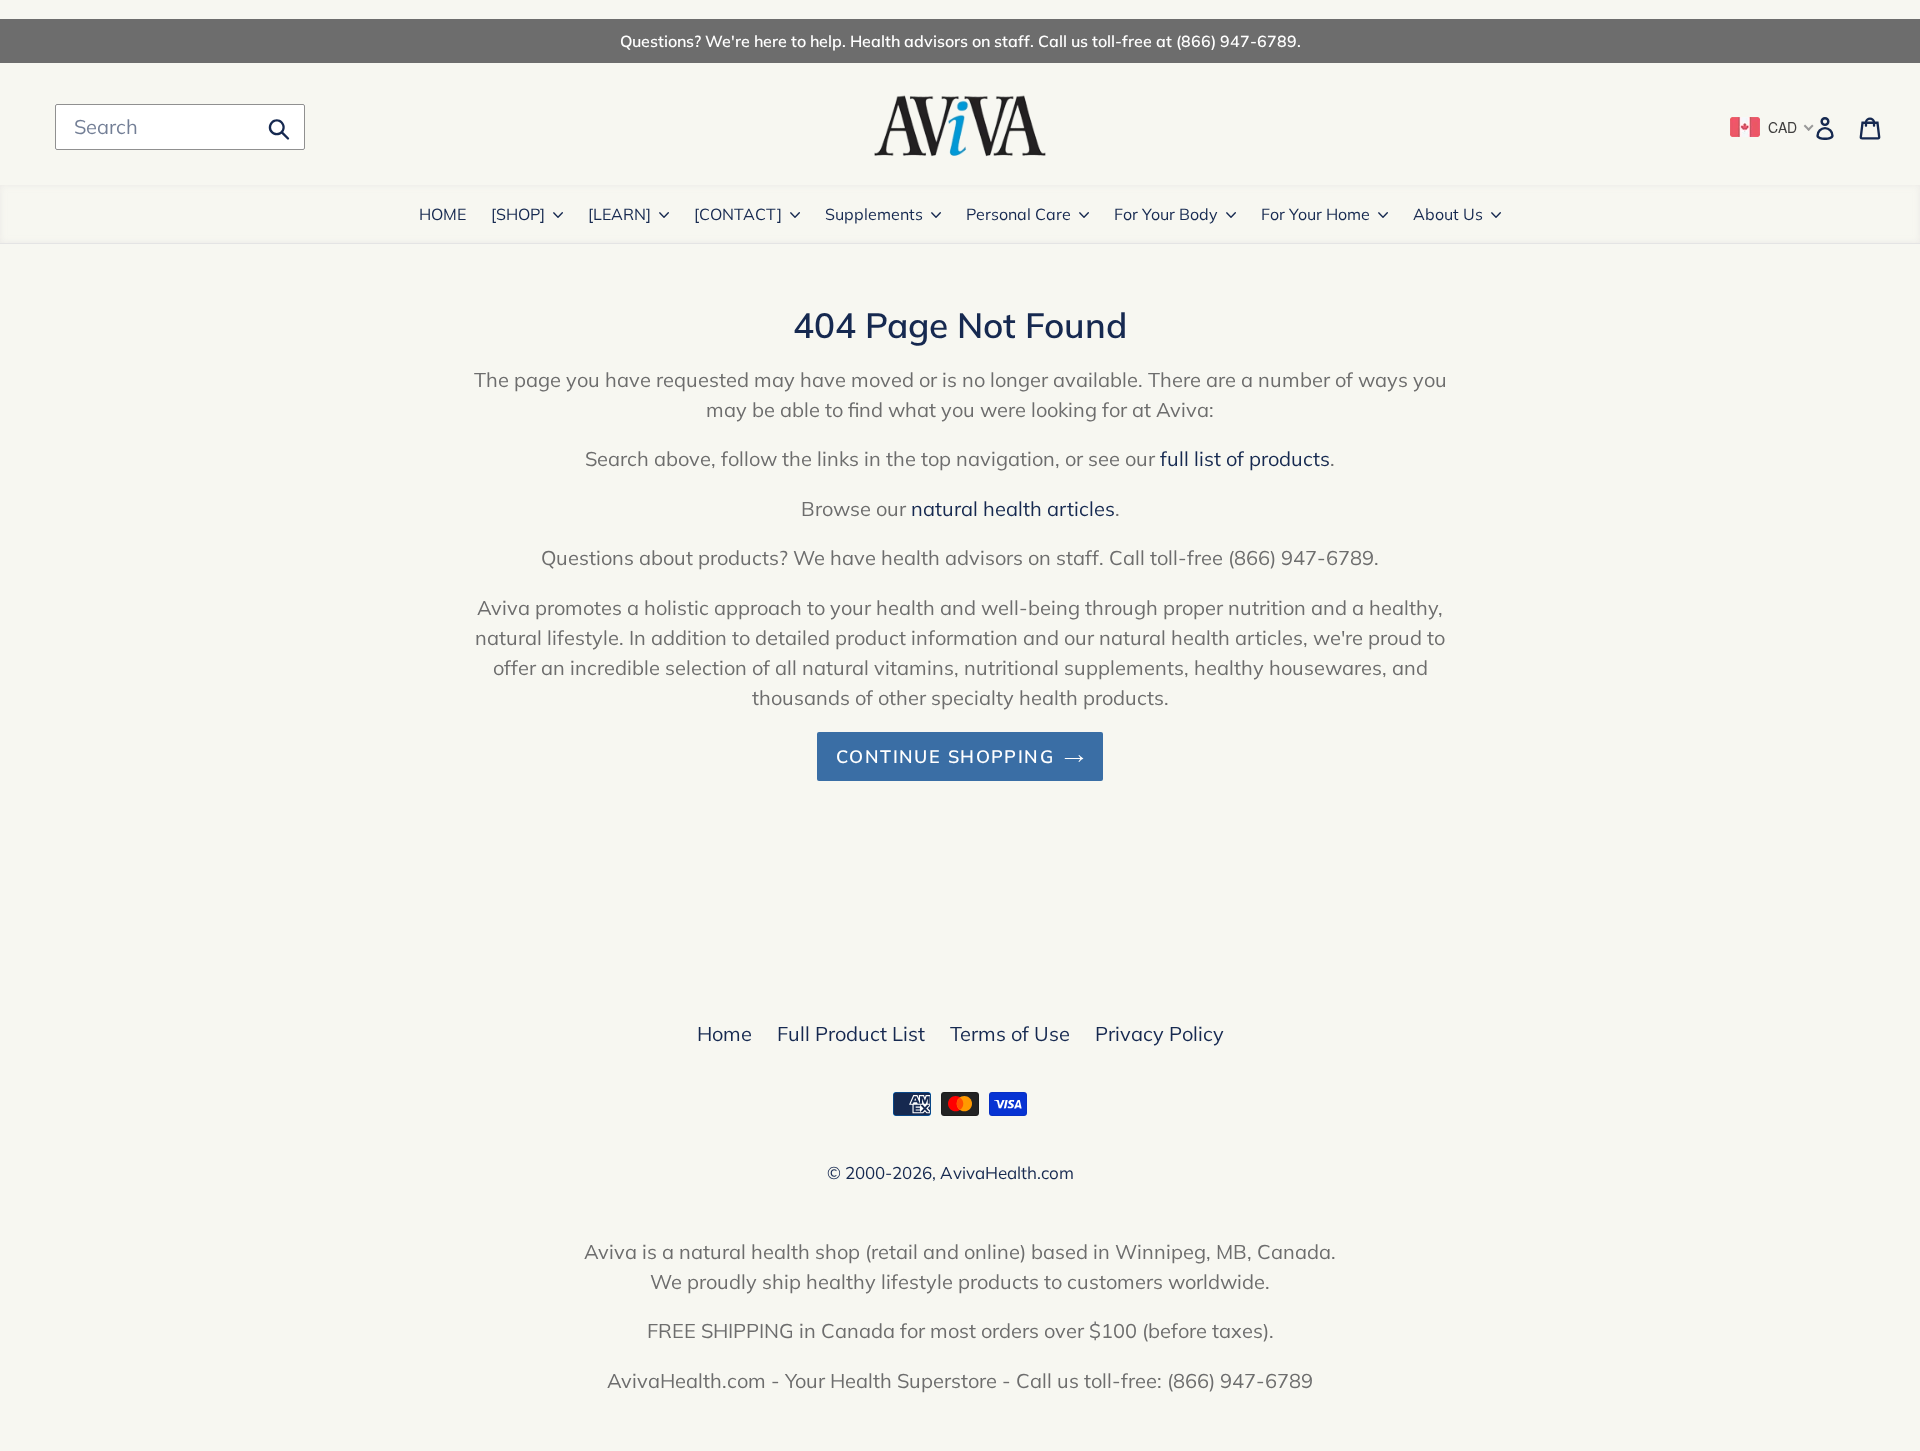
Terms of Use (1010, 1033)
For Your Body (1166, 214)
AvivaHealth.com (1007, 1172)
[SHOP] (518, 214)
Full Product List (851, 1033)
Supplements (874, 214)
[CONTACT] (738, 214)
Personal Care (1018, 214)
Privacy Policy (1159, 1033)
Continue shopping (945, 756)
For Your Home (1315, 214)
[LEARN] (619, 214)
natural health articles (1013, 508)
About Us (1448, 214)
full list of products (1245, 458)
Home (724, 1033)
